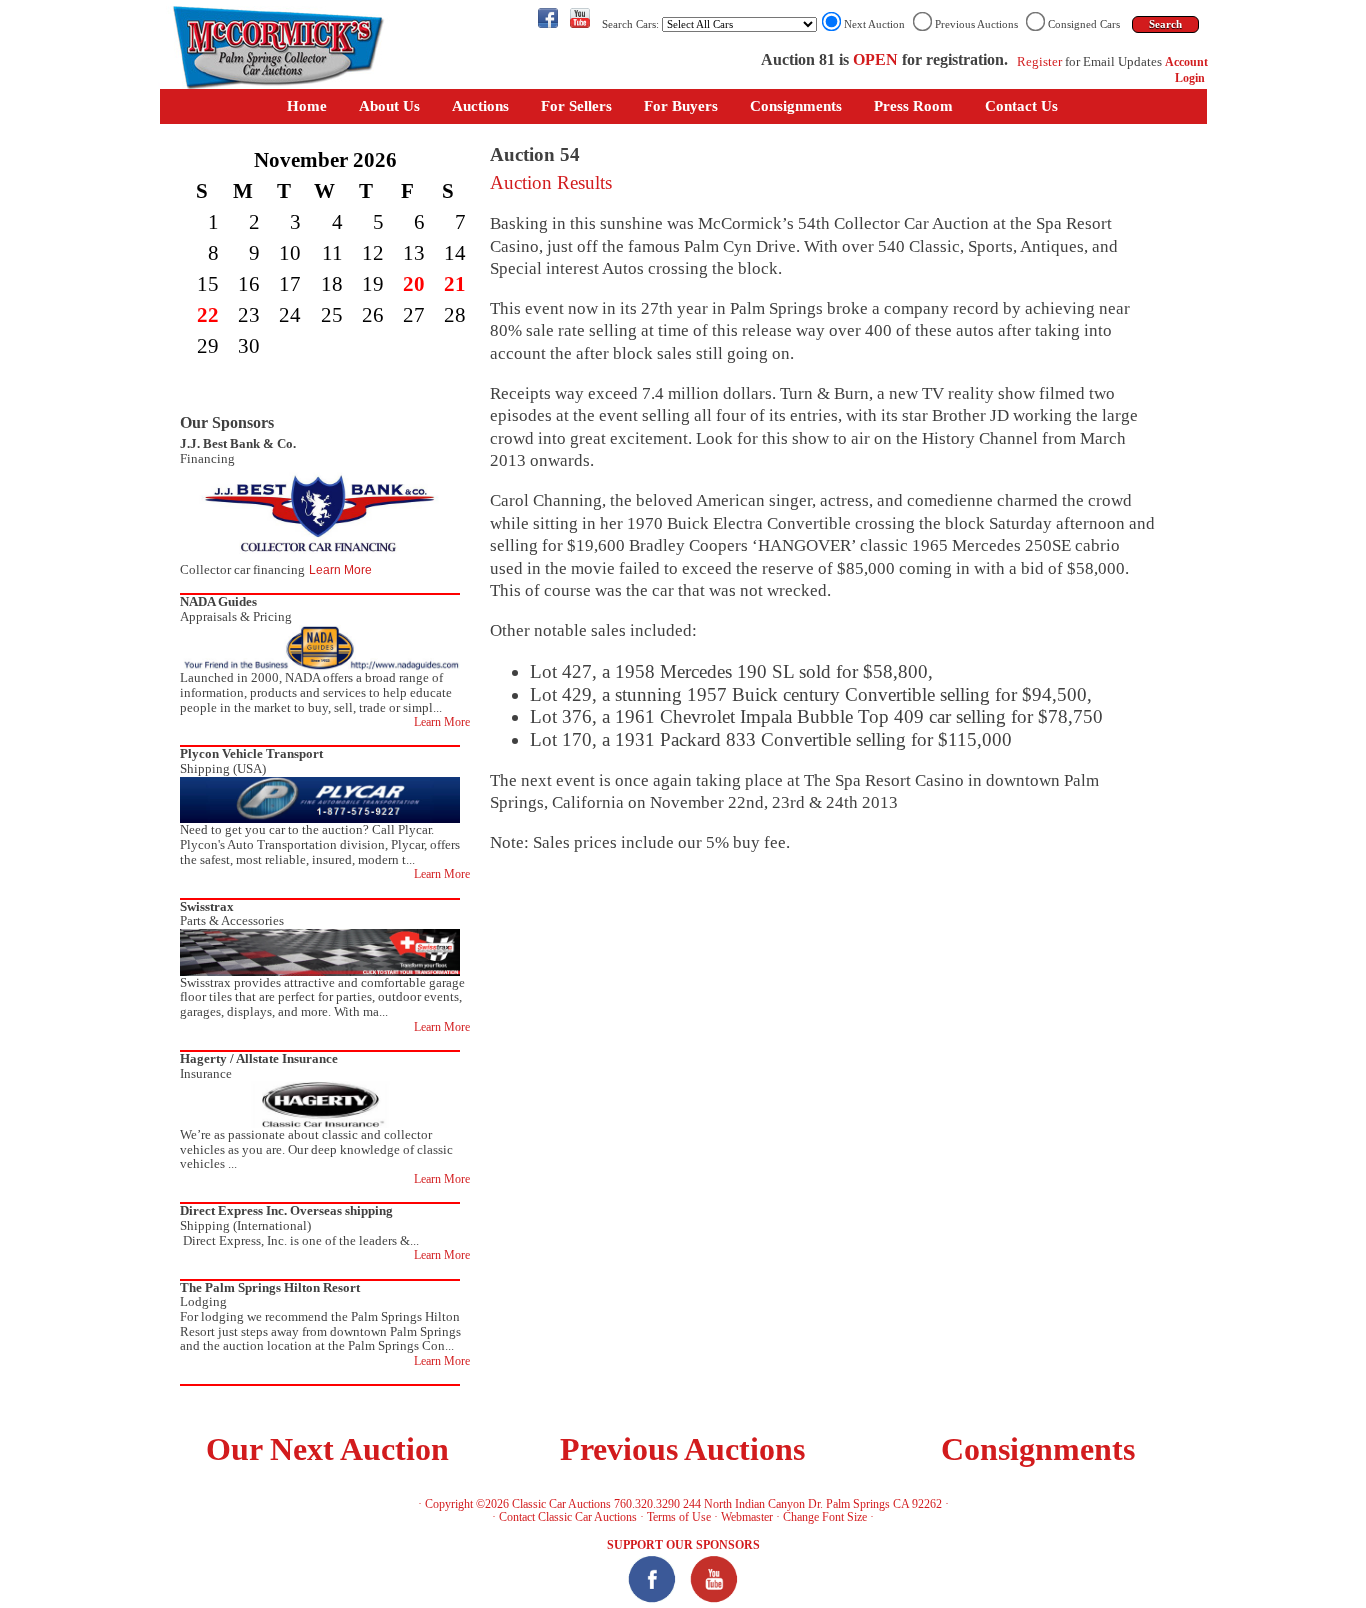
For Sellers (576, 106)
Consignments (796, 106)
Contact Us (1021, 106)
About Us (389, 106)
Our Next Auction (327, 1449)
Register (1039, 61)
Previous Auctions (682, 1449)
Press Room (913, 106)
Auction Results (551, 182)
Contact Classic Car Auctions (568, 1517)
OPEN (875, 59)
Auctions (480, 106)
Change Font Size (825, 1517)
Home (307, 106)
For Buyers (681, 106)
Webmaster (747, 1517)
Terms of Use (679, 1517)
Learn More (340, 570)
